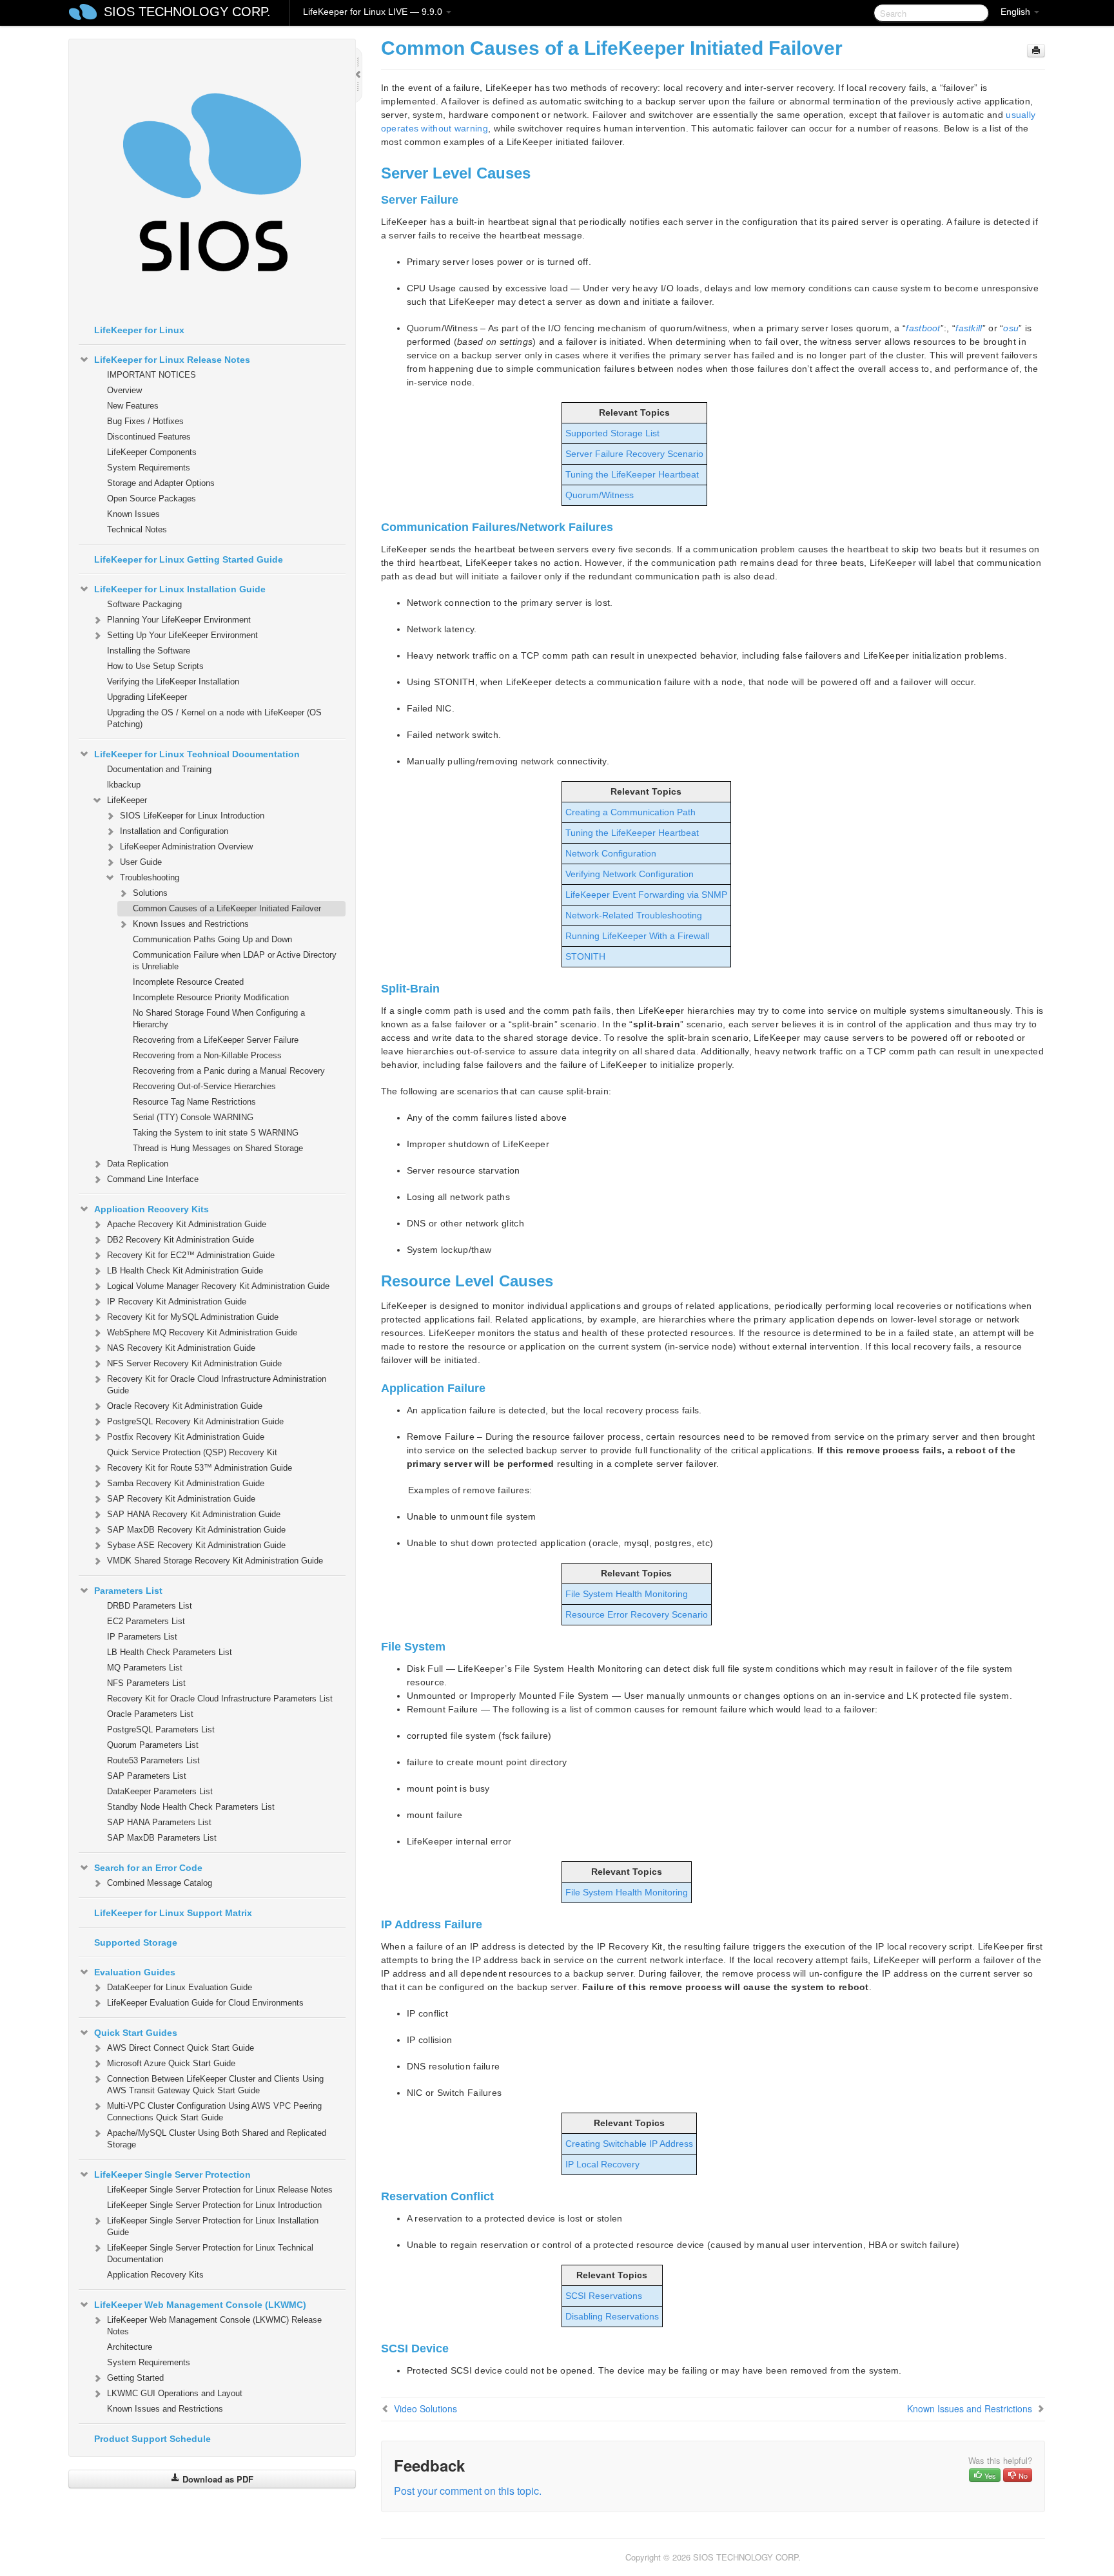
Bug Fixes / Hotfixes (145, 421)
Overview (124, 390)
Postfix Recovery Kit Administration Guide (186, 1437)
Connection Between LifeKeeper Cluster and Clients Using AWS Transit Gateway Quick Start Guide (215, 2085)
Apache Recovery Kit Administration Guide (187, 1224)
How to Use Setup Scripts (155, 666)
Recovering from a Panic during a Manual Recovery (229, 1071)
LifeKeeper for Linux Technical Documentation (197, 754)
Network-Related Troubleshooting (634, 915)
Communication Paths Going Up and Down (212, 939)
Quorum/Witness (600, 495)
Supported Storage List (612, 433)
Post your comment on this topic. (468, 2491)
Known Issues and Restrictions (191, 924)
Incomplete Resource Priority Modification (211, 997)
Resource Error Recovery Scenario (637, 1614)
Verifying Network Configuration (630, 874)
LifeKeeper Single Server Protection (172, 2174)
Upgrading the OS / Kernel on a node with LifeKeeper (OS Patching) (214, 718)
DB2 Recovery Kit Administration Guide (181, 1240)
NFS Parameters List (146, 1683)
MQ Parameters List (145, 1668)
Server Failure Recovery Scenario (634, 454)
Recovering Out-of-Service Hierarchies (204, 1086)
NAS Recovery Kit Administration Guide (181, 1348)
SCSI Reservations (604, 2296)
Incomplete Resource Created (188, 982)
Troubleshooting (150, 877)
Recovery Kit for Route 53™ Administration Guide (200, 1468)
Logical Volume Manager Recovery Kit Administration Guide (218, 1286)
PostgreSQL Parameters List (161, 1729)
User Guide (141, 862)
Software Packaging (144, 604)
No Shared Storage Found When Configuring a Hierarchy (219, 1019)
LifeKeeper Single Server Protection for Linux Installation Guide (213, 2226)
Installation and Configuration (174, 831)
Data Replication (138, 1164)
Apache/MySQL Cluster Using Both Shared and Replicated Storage (217, 2139)
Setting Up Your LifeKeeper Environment (182, 635)
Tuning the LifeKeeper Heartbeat (632, 474)
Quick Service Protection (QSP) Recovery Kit (192, 1452)
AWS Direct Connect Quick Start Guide (181, 2048)
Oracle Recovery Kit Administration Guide (185, 1406)
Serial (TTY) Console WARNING (193, 1117)
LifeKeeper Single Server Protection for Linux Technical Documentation (210, 2253)
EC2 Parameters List (146, 1621)
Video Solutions (425, 2408)
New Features (133, 406)
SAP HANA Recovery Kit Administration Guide (194, 1514)
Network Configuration (611, 853)
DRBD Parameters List (150, 1606)
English (1017, 12)
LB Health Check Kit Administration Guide (185, 1271)
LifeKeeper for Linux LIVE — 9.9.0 (374, 12)
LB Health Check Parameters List (170, 1652)
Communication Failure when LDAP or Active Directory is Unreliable (235, 961)
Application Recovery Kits (151, 1209)
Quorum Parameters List (153, 1745)
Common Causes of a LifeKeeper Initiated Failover (227, 908)
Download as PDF (217, 2479)
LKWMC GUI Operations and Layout (175, 2393)
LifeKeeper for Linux (139, 330)
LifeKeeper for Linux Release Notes (172, 360)
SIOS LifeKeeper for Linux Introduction (192, 816)
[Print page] (1036, 51)
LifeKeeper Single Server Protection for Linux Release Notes (220, 2190)
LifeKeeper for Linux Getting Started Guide (189, 559)
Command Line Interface (153, 1179)
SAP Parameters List (147, 1776)
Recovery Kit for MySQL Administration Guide (193, 1317)
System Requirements (149, 468)
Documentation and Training (159, 769)
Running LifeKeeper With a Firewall (637, 936)
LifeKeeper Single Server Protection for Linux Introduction (214, 2205)
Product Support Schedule (152, 2439)
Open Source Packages (151, 499)
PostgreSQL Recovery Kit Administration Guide (195, 1421)
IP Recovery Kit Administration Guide (177, 1302)
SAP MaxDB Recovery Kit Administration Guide (196, 1530)
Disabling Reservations (612, 2316)
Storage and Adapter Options (161, 483)
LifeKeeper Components (152, 452)
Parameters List (128, 1591)
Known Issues (133, 514)
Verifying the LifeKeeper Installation (173, 682)
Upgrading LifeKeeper (147, 697)
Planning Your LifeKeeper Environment (179, 620)
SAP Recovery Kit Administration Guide (181, 1499)
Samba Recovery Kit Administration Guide (186, 1483)
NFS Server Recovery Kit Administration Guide (194, 1363)
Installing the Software (149, 651)
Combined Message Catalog (160, 1883)
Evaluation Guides (135, 1972)
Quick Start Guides (136, 2033)
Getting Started (135, 2378)
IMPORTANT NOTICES (151, 375)
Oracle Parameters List (150, 1714)
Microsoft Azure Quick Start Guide (171, 2063)
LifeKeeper (127, 800)
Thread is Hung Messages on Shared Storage (218, 1148)
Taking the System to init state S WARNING (216, 1133)
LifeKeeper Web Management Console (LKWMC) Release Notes (214, 2326)
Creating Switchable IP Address (629, 2144)
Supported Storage (136, 1942)
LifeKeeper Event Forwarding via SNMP (646, 895)
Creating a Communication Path (630, 812)
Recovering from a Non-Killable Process (207, 1055)
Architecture (130, 2347)
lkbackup (124, 785)
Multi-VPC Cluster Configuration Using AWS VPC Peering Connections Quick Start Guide (214, 2112)
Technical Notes (137, 529)
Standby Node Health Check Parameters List (191, 1807)
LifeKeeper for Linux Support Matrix (173, 1913)
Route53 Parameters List (153, 1760)
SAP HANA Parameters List (159, 1822)
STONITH (585, 956)
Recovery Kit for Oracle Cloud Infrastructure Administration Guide (217, 1385)
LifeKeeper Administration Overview (186, 847)
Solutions (150, 893)
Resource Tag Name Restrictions (194, 1102)
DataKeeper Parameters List (160, 1791)
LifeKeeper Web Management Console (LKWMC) (200, 2305)
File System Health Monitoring (627, 1594)
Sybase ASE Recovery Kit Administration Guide (196, 1545)
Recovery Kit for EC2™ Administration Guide (191, 1255)
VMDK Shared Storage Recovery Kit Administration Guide (215, 1561)
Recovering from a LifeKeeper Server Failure (216, 1040)
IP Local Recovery (602, 2164)
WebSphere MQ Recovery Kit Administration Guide (202, 1332)
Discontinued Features (149, 437)
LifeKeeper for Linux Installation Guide (180, 589)
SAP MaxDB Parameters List (162, 1838)
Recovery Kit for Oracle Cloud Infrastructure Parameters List (220, 1699)
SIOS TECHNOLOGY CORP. (187, 12)
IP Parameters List (142, 1637)
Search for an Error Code (148, 1868)
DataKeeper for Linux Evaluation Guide (180, 1987)
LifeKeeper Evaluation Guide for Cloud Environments (205, 2003)
